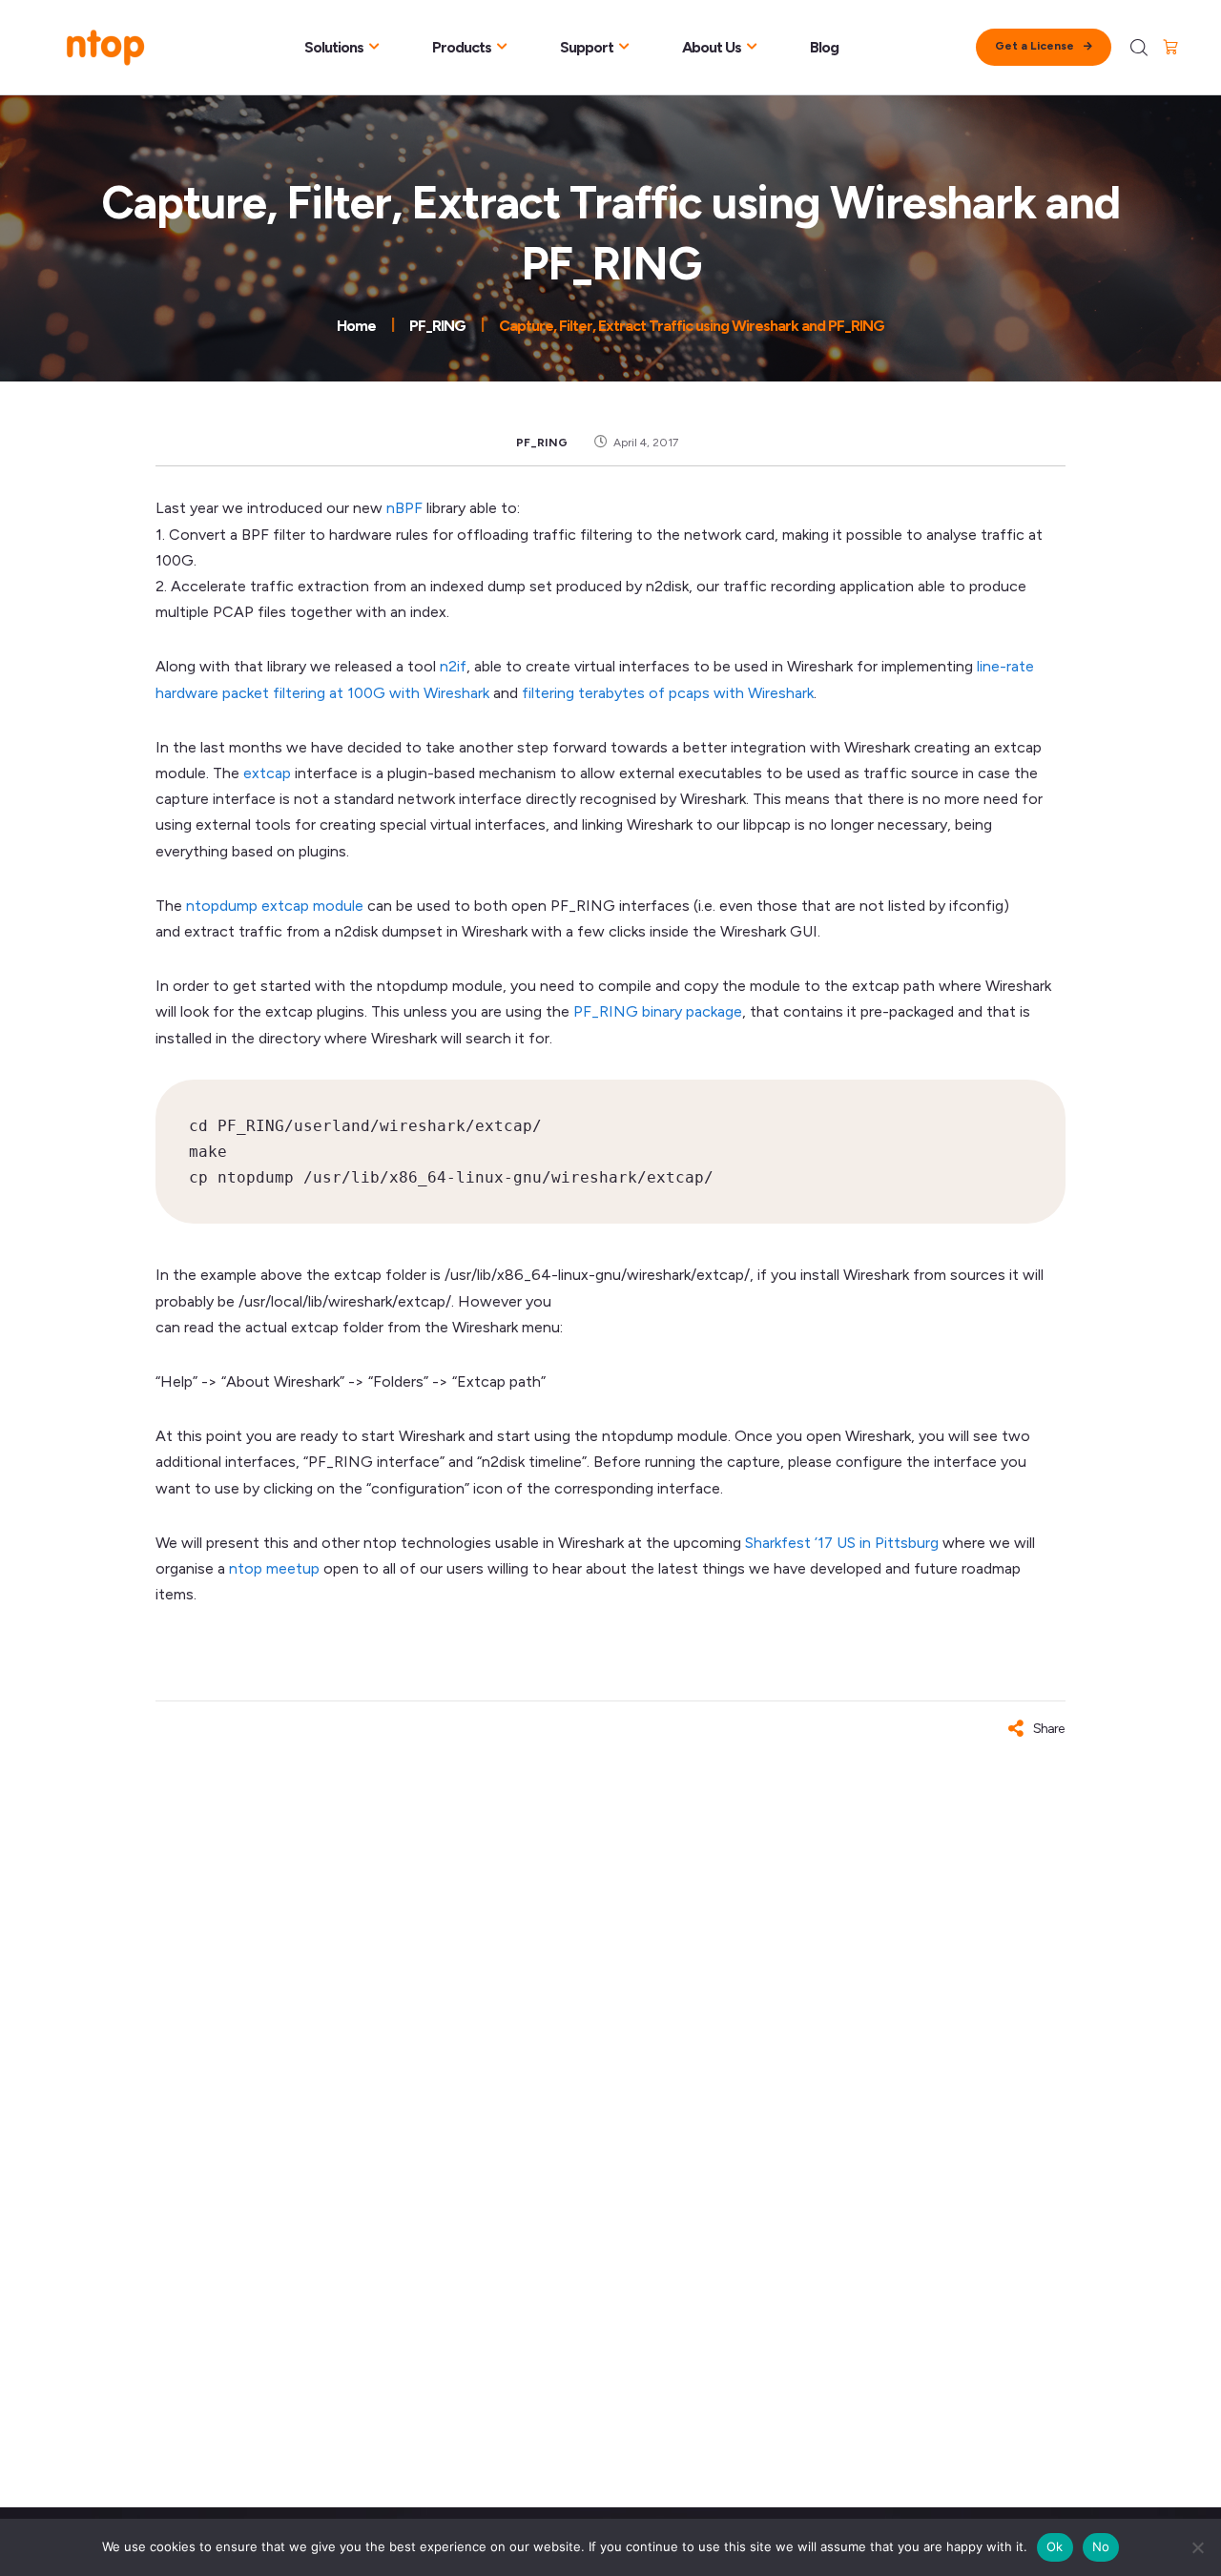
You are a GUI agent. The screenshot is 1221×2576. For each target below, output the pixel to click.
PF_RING (542, 443)
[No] (1197, 2547)
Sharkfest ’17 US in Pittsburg (842, 1543)
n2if (453, 666)
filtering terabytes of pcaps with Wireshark (668, 693)
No (1101, 2546)
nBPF (404, 508)
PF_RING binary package (658, 1011)
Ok (1055, 2546)
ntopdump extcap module (275, 906)
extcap (267, 773)
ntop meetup (274, 1568)
